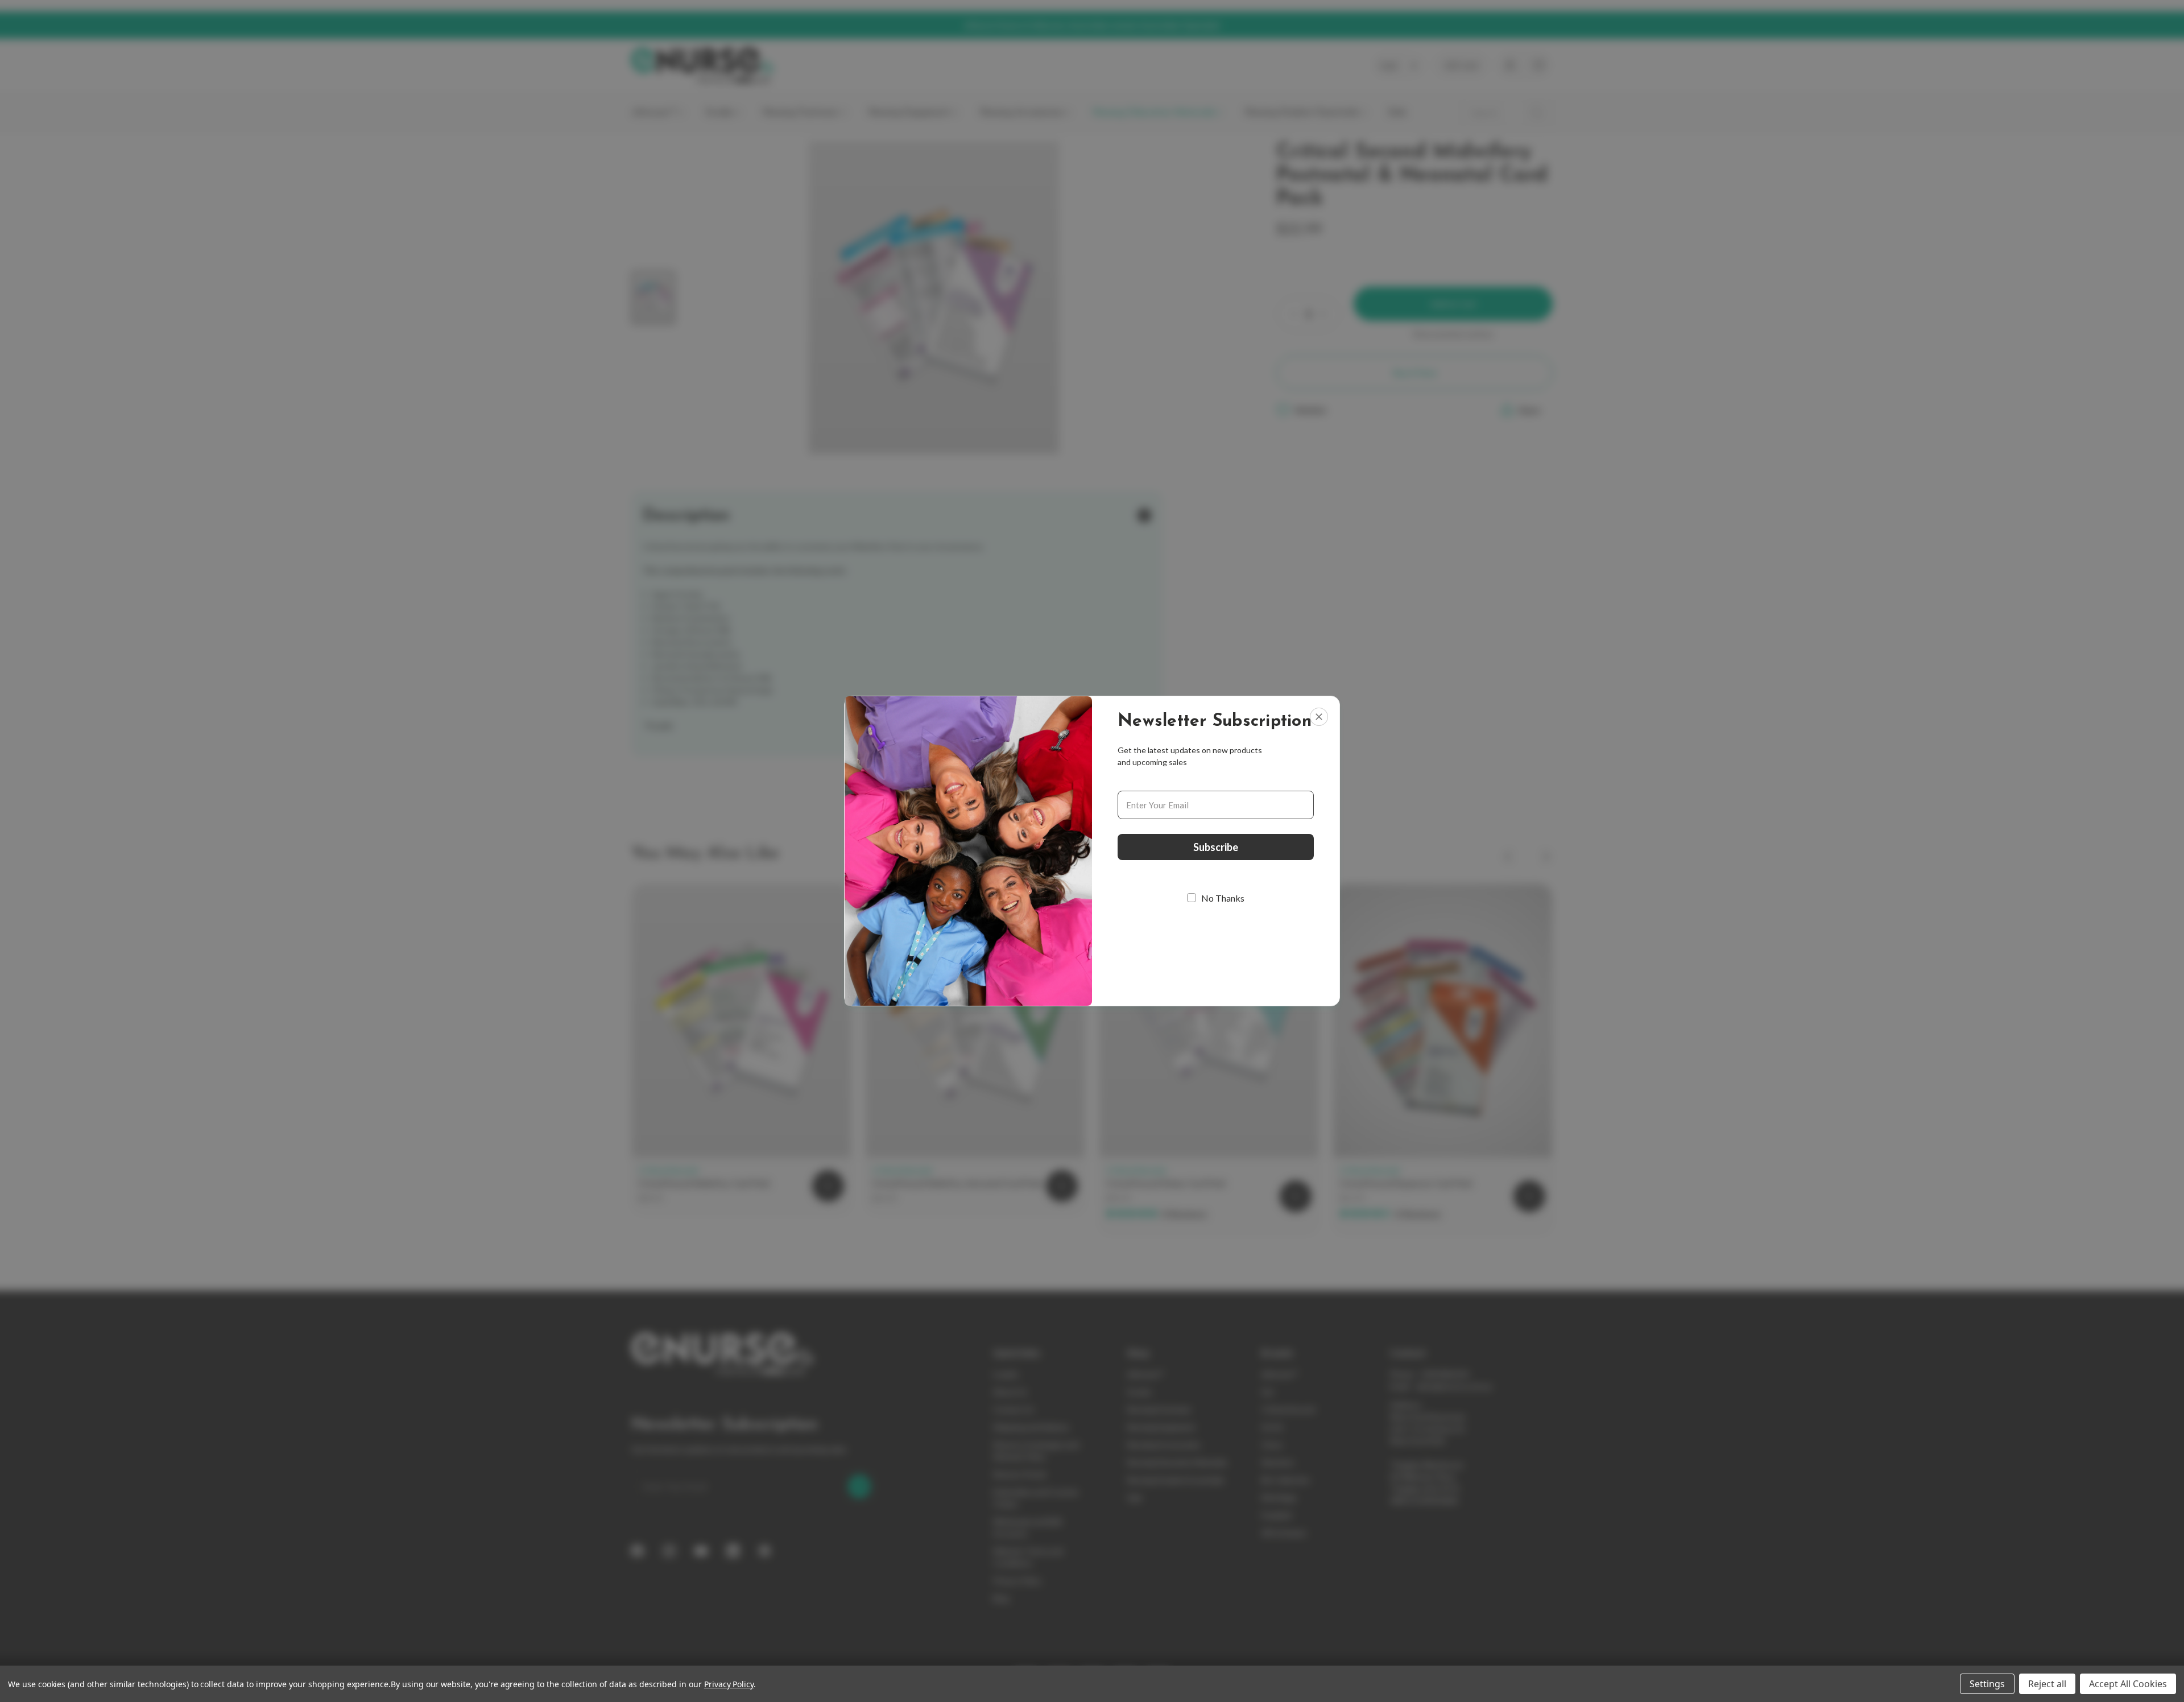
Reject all (2047, 1684)
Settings (1987, 1684)
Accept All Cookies (2128, 1684)
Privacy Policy (729, 1684)
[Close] (1319, 717)
